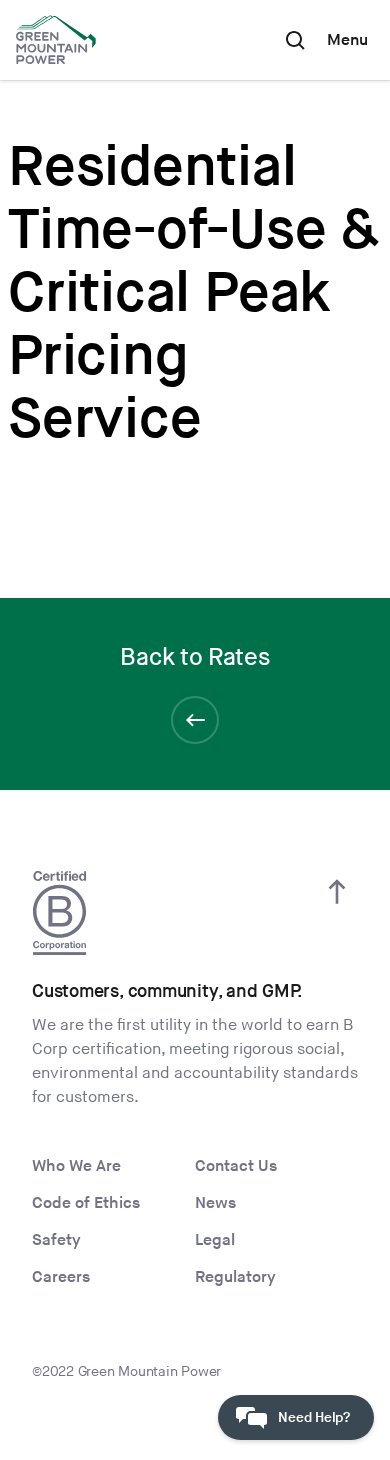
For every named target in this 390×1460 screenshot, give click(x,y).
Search (295, 40)
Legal (215, 1240)
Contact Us (236, 1166)
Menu (347, 40)
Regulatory (235, 1277)
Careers (61, 1277)
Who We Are (76, 1166)
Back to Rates (194, 657)
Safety (56, 1240)
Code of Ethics (86, 1203)
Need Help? (314, 1417)
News (215, 1203)
